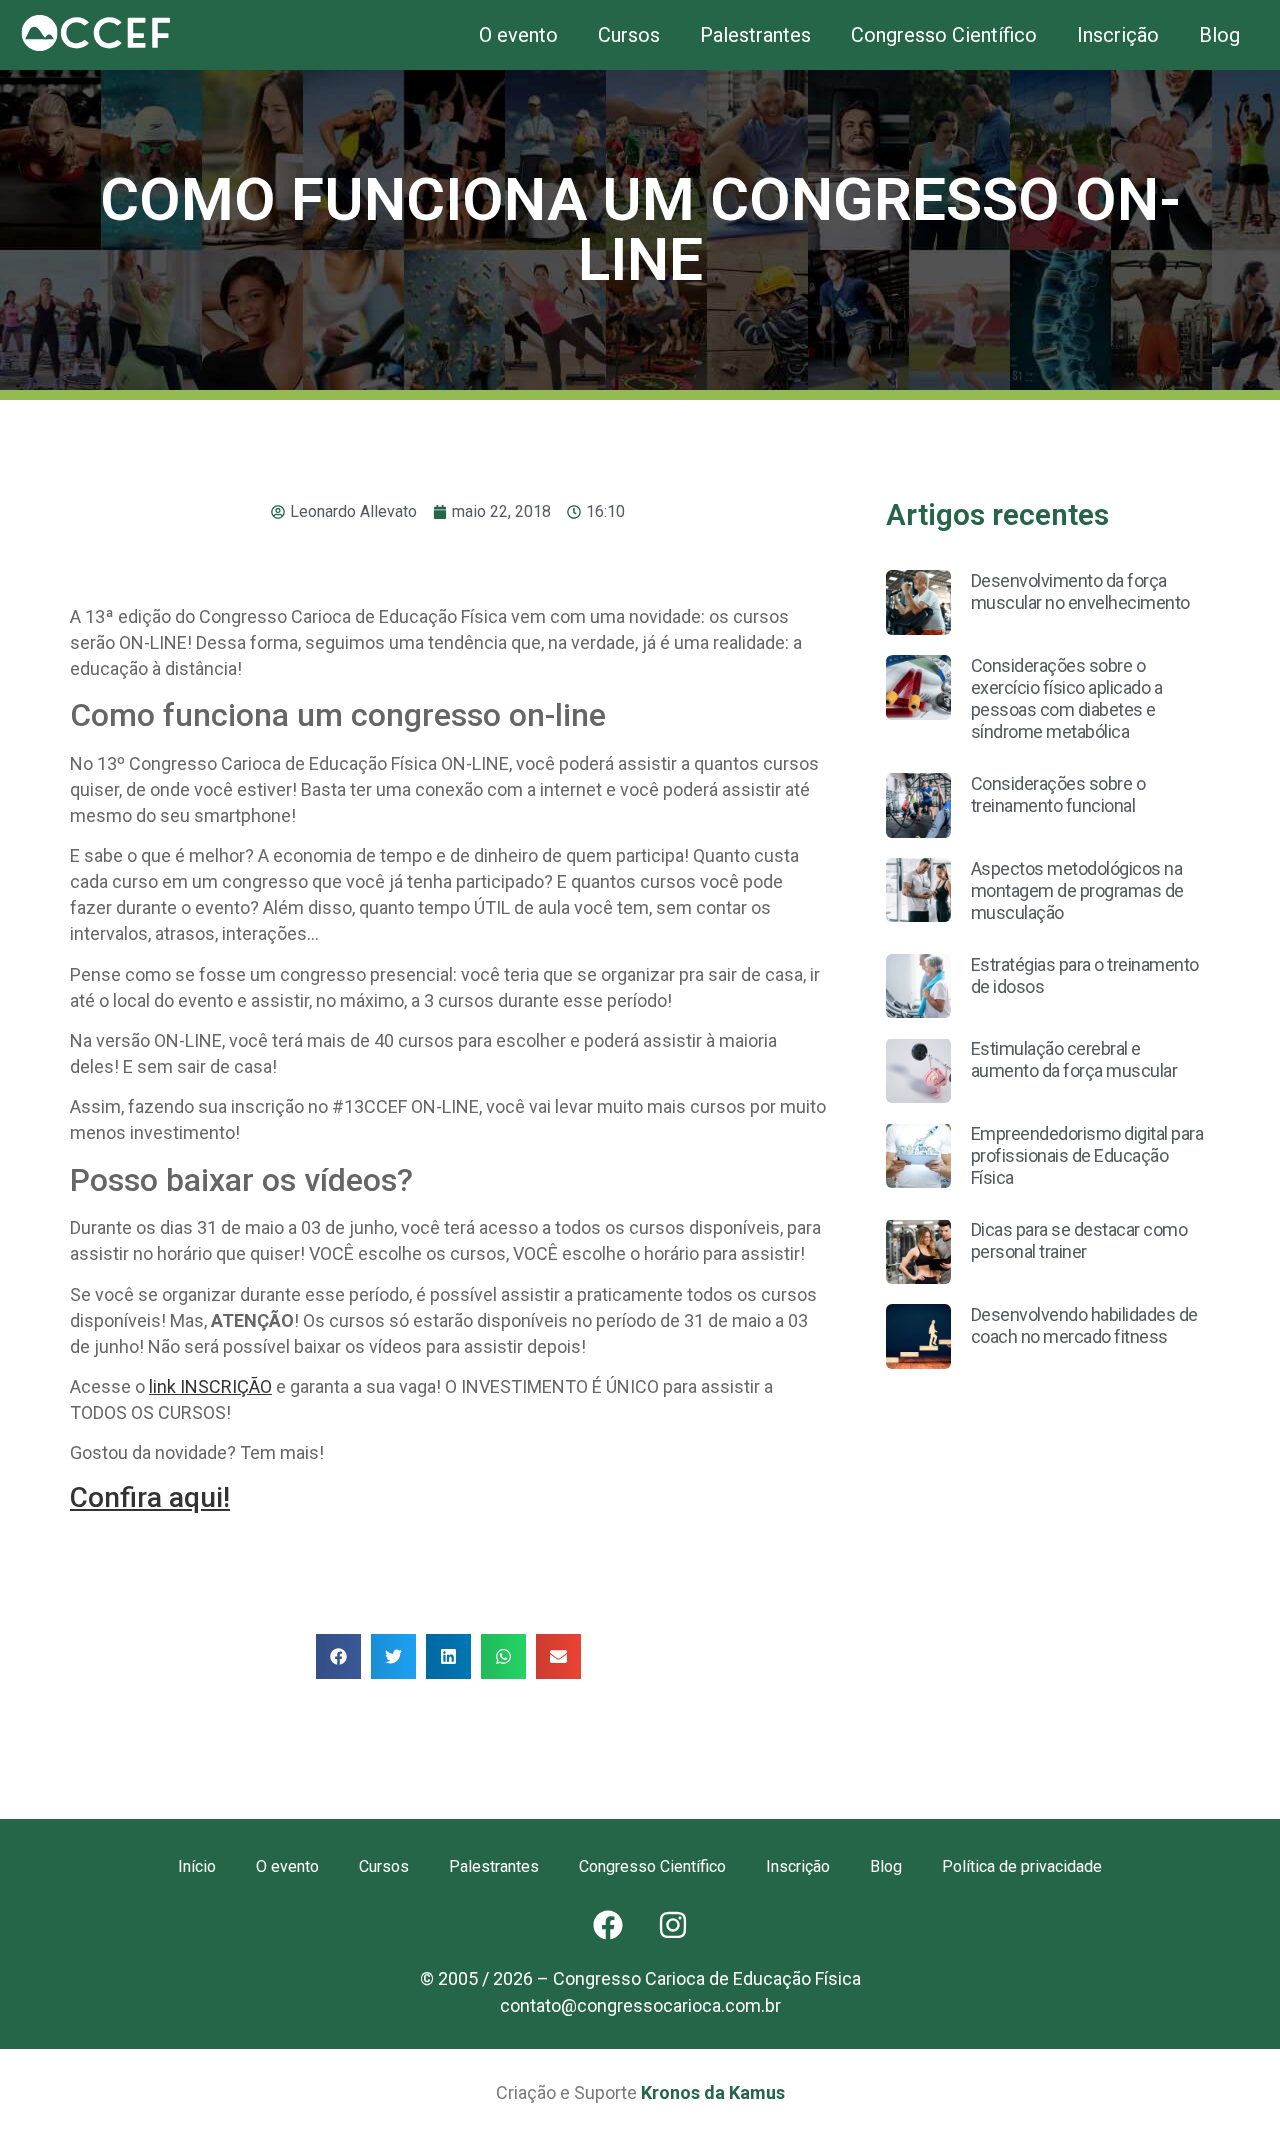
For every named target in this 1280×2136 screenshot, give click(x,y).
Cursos (629, 35)
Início (197, 1866)
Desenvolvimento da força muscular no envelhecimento (1080, 591)
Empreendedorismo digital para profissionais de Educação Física (1087, 1155)
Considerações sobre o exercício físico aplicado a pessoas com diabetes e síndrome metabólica (1067, 698)
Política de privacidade (1022, 1866)
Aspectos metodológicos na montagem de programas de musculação (1077, 890)
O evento (518, 35)
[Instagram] (673, 1925)
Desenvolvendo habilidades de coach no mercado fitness (1084, 1325)
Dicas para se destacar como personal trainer (1079, 1240)
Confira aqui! (150, 1497)
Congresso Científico (944, 35)
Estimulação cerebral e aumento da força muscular (1074, 1059)
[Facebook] (608, 1925)
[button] (338, 1656)
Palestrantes (755, 35)
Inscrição (1118, 35)
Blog (1219, 35)
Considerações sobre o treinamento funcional (1058, 794)
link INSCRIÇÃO (210, 1386)
